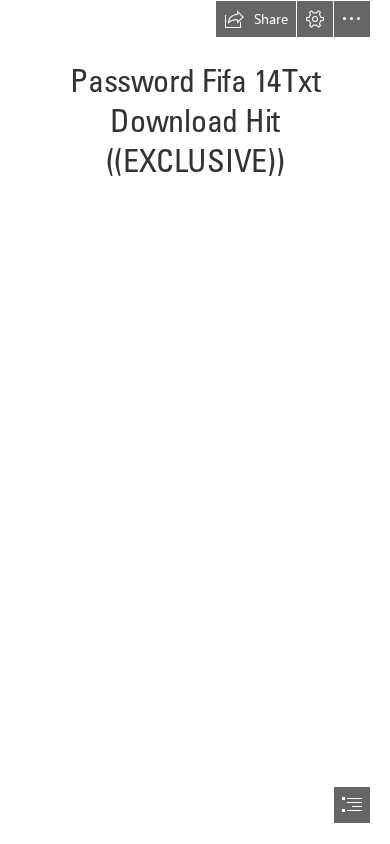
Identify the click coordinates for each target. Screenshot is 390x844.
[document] (195, 422)
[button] (256, 19)
